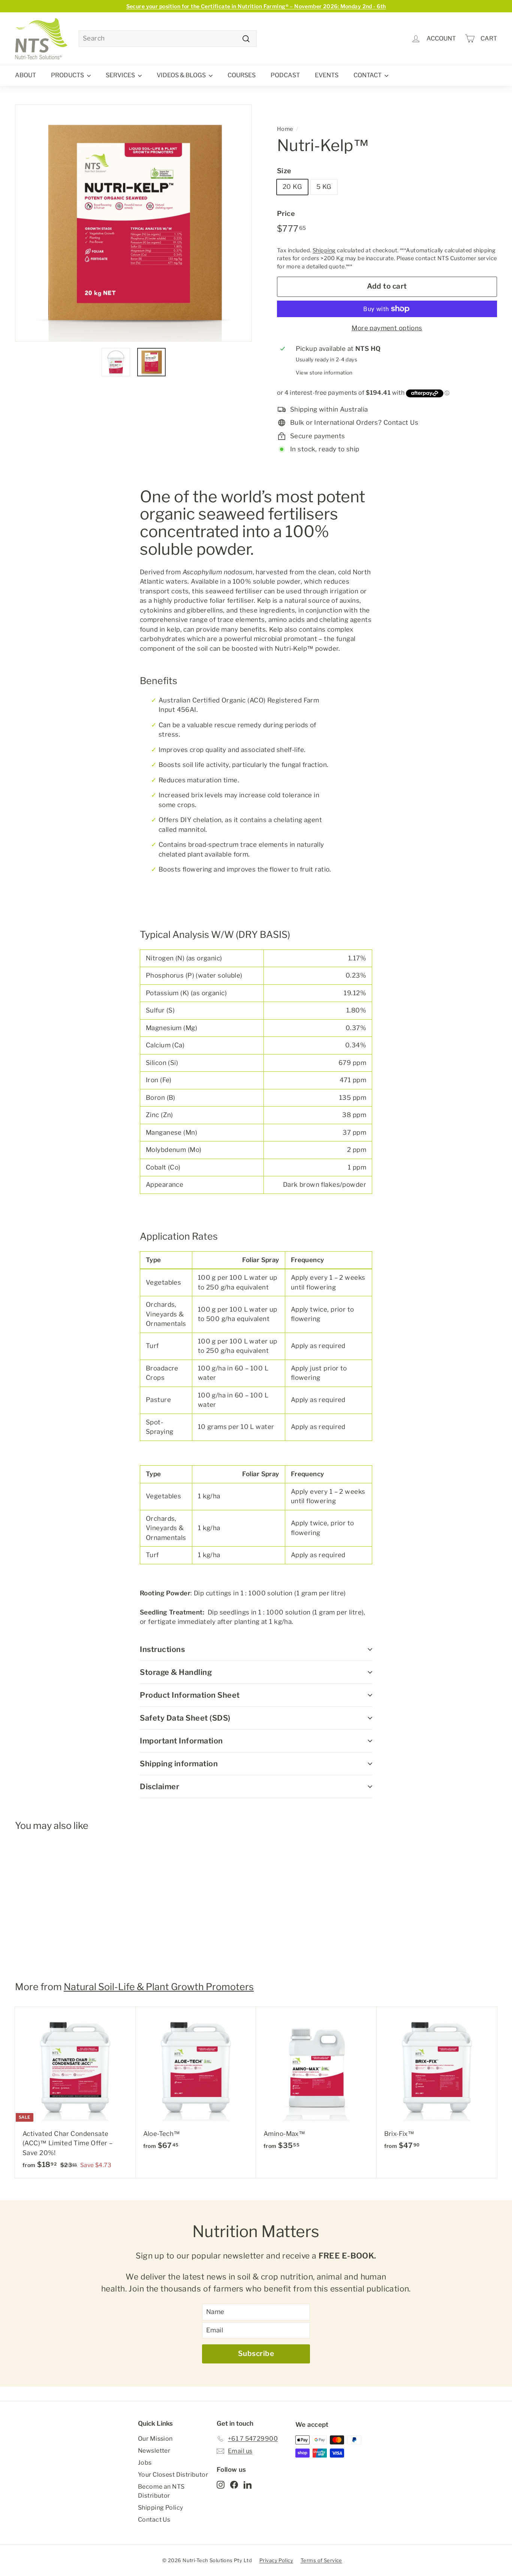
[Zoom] (133, 223)
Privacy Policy (276, 2560)
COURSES (242, 75)
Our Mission (155, 2439)
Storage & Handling (176, 1672)
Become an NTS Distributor (161, 2491)
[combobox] (168, 39)
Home (285, 129)
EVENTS (327, 75)
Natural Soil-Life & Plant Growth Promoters (159, 1987)
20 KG (292, 187)
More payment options (387, 328)
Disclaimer (159, 1787)
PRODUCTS (68, 75)
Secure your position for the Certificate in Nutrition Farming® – (256, 6)
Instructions (162, 1649)
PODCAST (285, 75)
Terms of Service (321, 2560)
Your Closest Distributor (173, 2475)
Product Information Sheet (190, 1695)
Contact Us (154, 2520)
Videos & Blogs (182, 75)
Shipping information (179, 1764)
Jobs (145, 2463)
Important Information (181, 1741)
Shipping (324, 250)
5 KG (324, 187)
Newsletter (154, 2451)
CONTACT (368, 75)
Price (286, 213)
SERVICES (121, 75)
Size (284, 171)
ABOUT (25, 75)
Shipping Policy (160, 2508)
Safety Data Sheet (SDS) (185, 1718)
